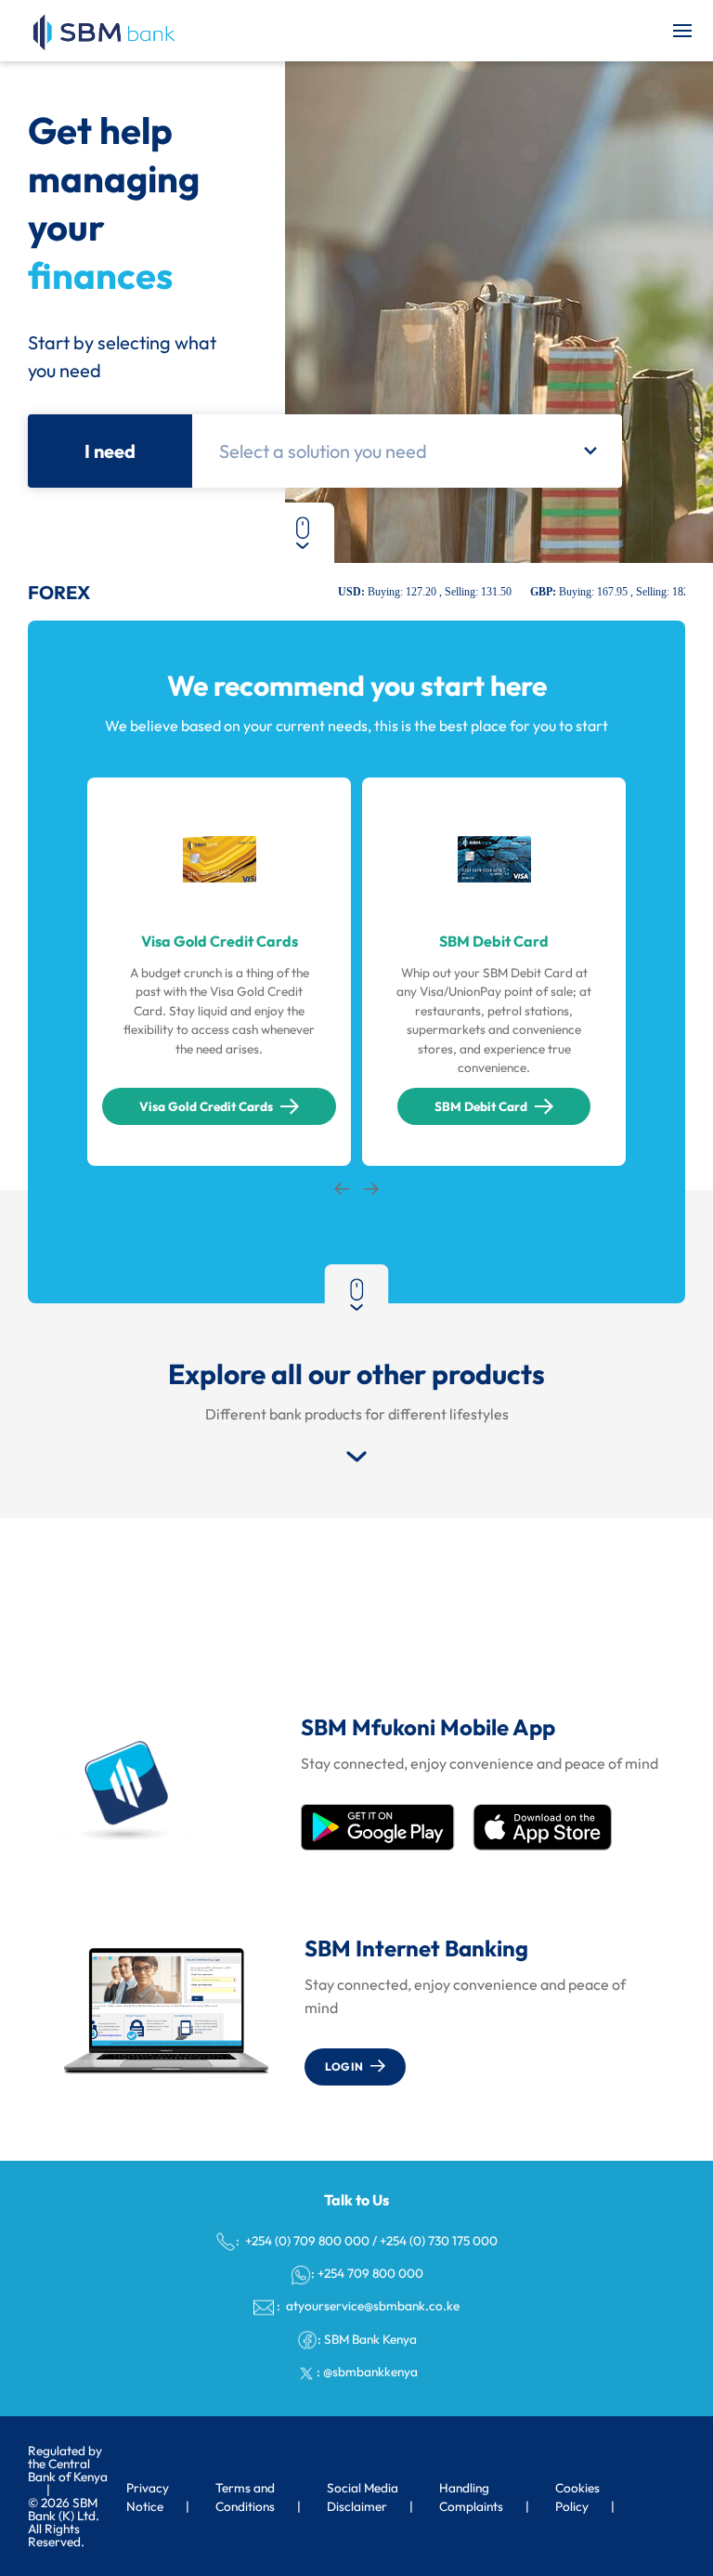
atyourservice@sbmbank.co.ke (371, 2306)
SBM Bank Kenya (370, 2339)
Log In (344, 2066)
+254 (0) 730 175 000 (439, 2241)
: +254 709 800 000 (367, 2273)
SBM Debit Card (481, 1106)
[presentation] (342, 1190)
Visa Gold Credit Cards (206, 1106)
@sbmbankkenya (370, 2372)
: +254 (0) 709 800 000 (303, 2241)
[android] (378, 1827)
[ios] (542, 1827)
